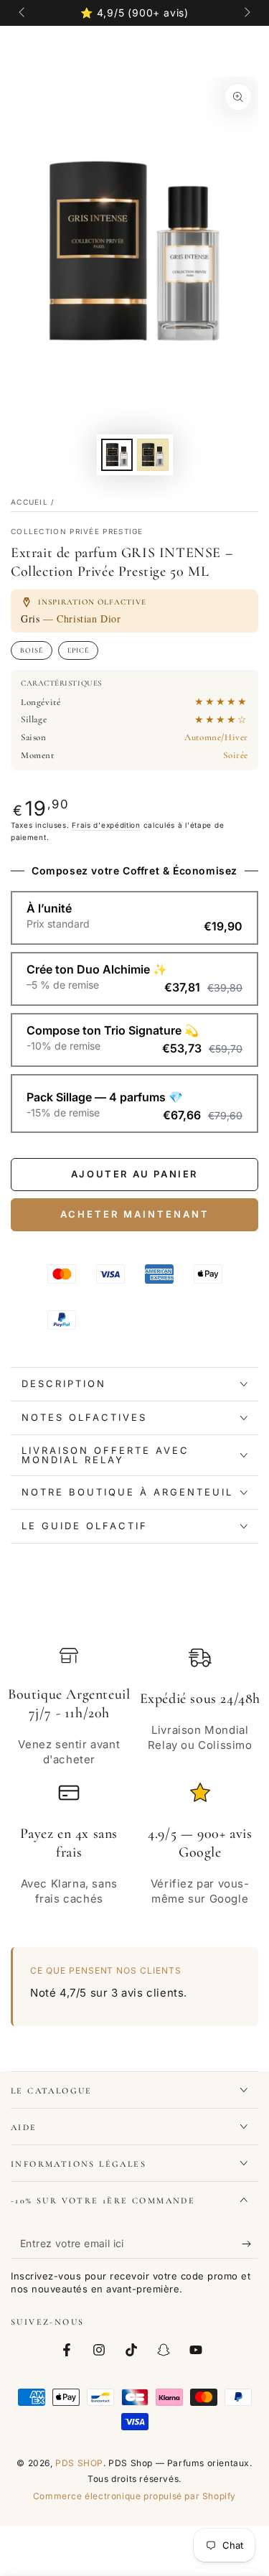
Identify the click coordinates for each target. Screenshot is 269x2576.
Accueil (29, 502)
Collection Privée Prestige (77, 531)
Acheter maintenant (135, 1214)
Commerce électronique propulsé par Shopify (134, 2496)
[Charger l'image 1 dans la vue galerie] (117, 455)
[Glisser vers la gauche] (23, 13)
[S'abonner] (250, 2244)
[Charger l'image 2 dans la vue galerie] (153, 455)
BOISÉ (32, 650)
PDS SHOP (79, 2463)
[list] (134, 1784)
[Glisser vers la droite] (246, 13)
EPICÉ (78, 650)
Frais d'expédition (106, 825)
